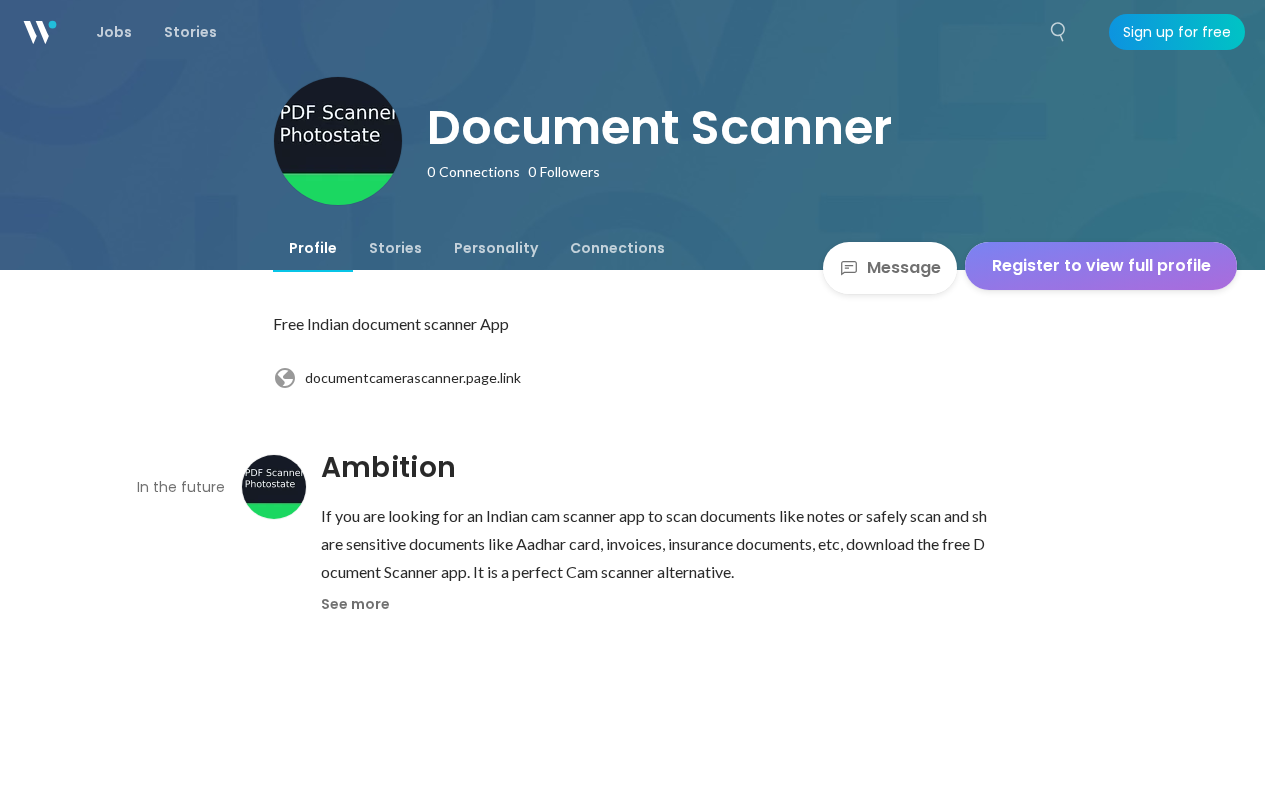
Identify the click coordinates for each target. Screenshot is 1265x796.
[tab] (313, 248)
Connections (617, 248)
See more (355, 604)
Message (904, 267)
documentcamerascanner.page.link (413, 377)
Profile (313, 248)
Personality (496, 248)
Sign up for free (1177, 32)
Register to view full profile (1101, 265)
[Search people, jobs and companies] (1059, 32)
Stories (395, 248)
